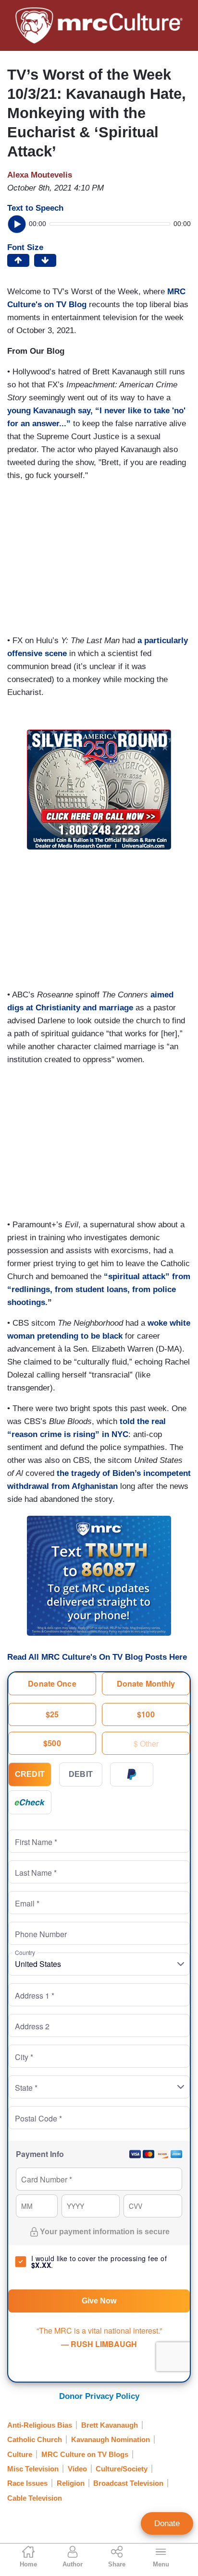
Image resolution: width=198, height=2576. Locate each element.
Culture (20, 2454)
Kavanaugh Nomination (111, 2439)
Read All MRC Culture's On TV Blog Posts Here (97, 1657)
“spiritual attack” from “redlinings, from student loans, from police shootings (99, 1289)
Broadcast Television (128, 2483)
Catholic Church (35, 2439)
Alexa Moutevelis (40, 175)
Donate (167, 2523)
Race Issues (27, 2483)
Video (77, 2469)
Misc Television (33, 2469)
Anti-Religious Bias (40, 2425)
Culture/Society (122, 2469)
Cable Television (35, 2498)
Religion (71, 2483)
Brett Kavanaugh (110, 2425)
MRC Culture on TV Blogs (85, 2454)
